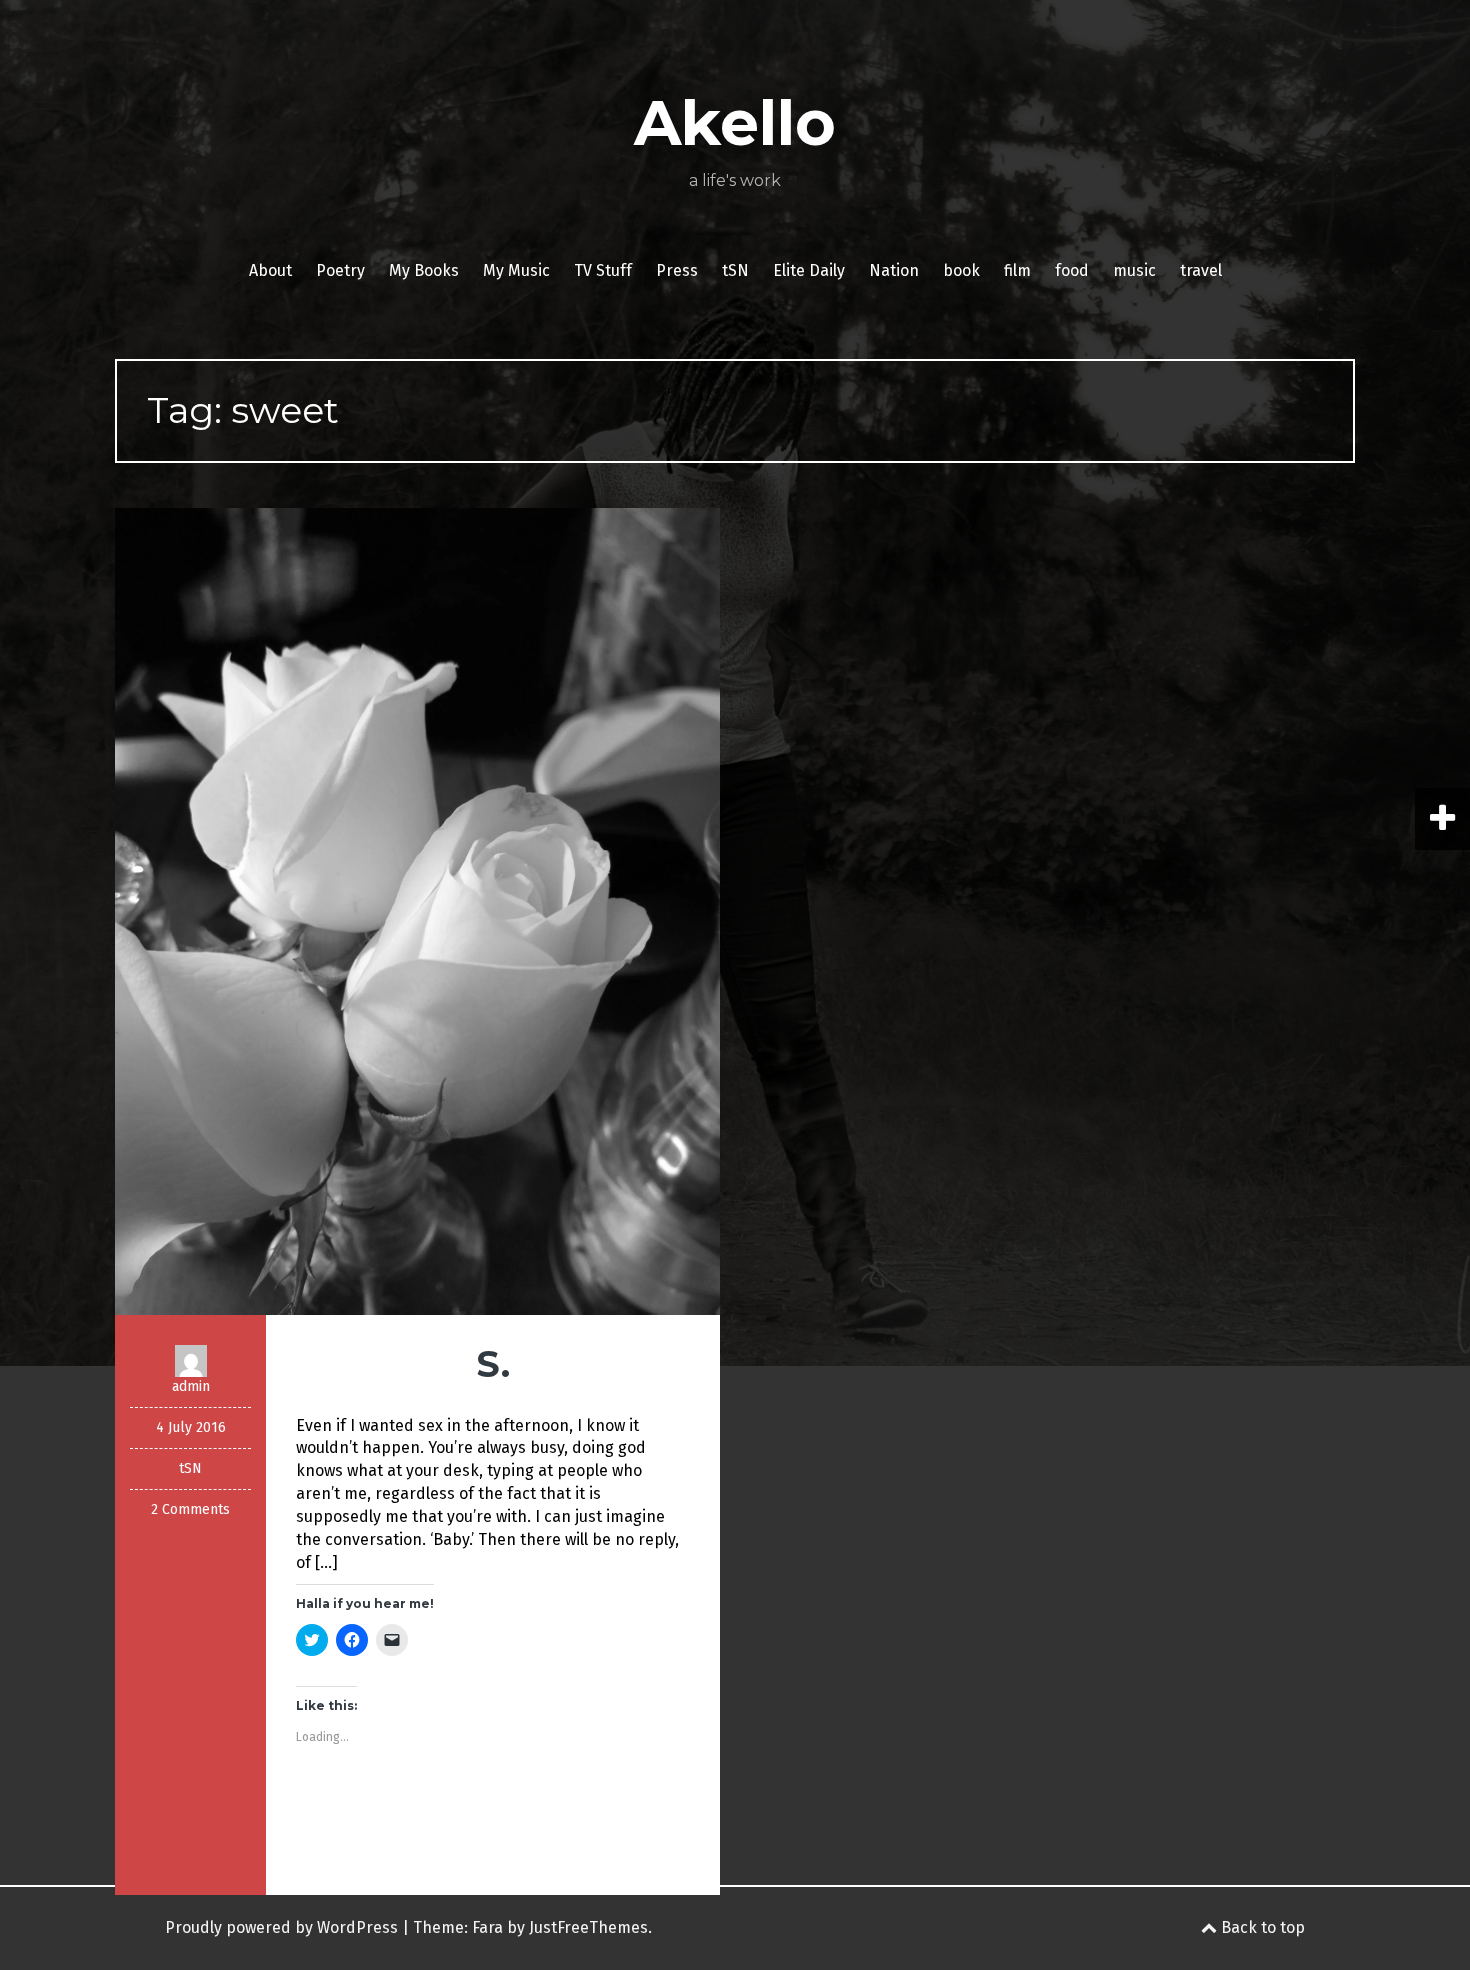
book (961, 270)
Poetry (340, 270)
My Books (424, 270)
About (270, 270)
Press (677, 270)
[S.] (417, 910)
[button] (417, 911)
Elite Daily (809, 270)
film (1017, 270)
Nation (894, 270)
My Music (516, 270)
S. (493, 1364)
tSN (735, 270)
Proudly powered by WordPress (281, 1927)
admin (191, 1386)
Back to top (1261, 1927)
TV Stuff (603, 270)
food (1072, 270)
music (1134, 270)
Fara (487, 1927)
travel (1201, 270)
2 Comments (190, 1509)
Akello (735, 123)
